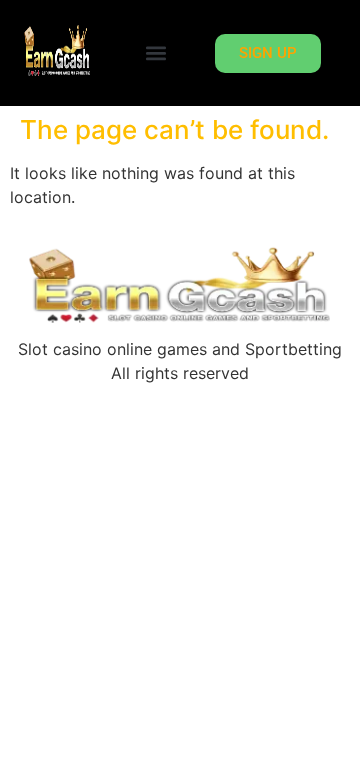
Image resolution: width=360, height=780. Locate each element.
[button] (155, 53)
